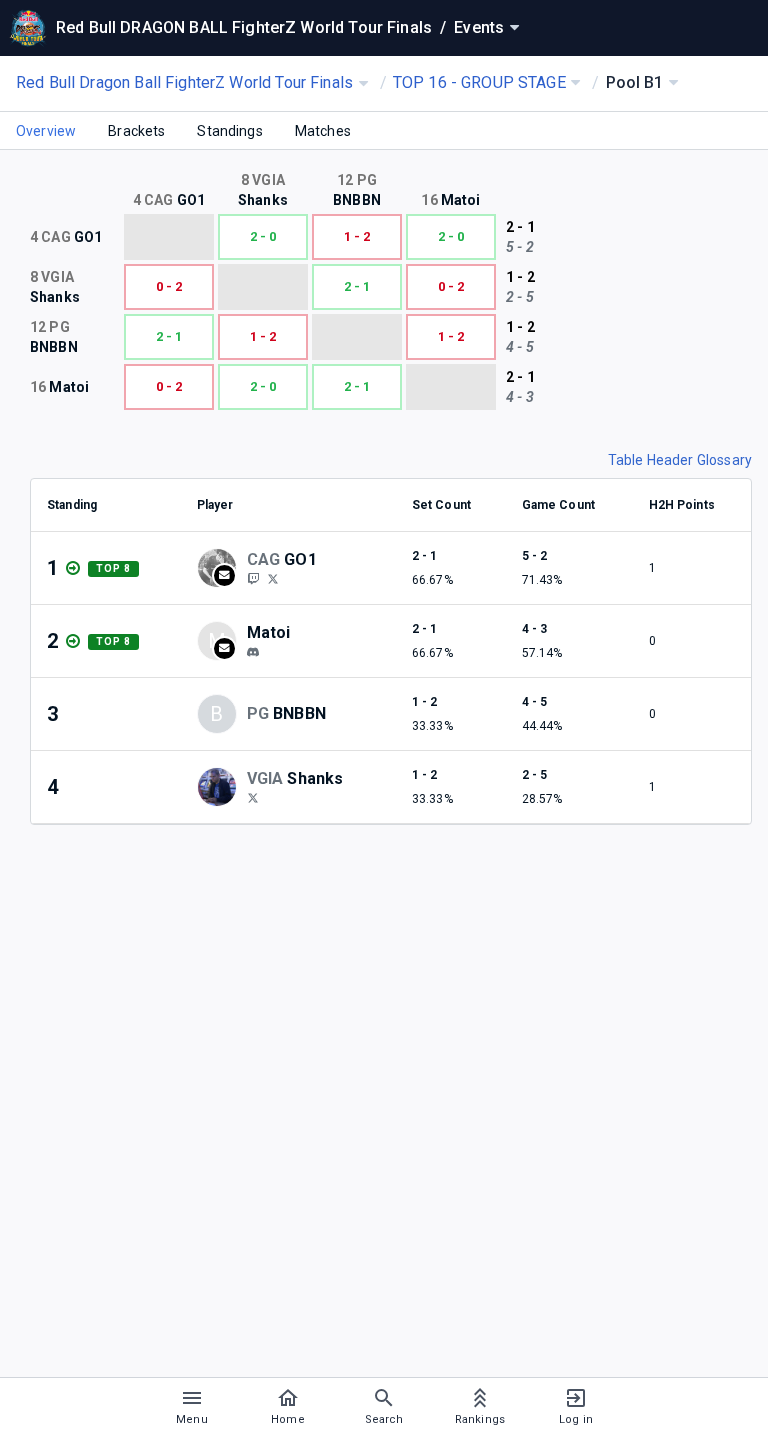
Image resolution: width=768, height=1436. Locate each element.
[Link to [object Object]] (222, 568)
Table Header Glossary (680, 460)
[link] (253, 651)
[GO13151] (273, 578)
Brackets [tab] (136, 131)
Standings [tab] (229, 131)
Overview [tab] (46, 131)
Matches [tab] (323, 131)
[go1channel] (253, 578)
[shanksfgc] (253, 797)
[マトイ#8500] (253, 652)
